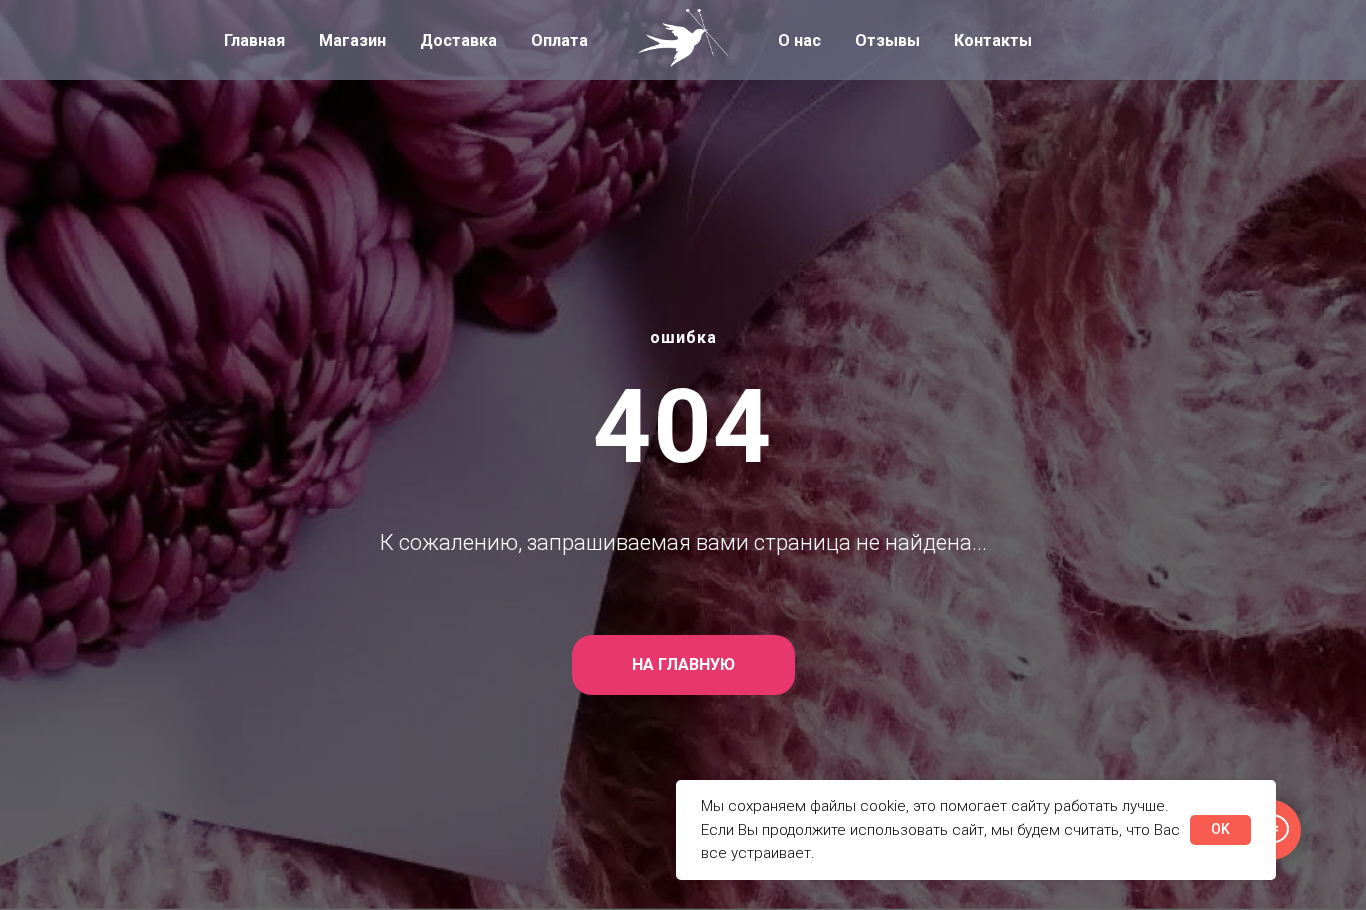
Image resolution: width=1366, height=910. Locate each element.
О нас (799, 40)
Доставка (458, 40)
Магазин (352, 40)
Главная (254, 40)
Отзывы (887, 40)
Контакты (993, 40)
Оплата (559, 40)
